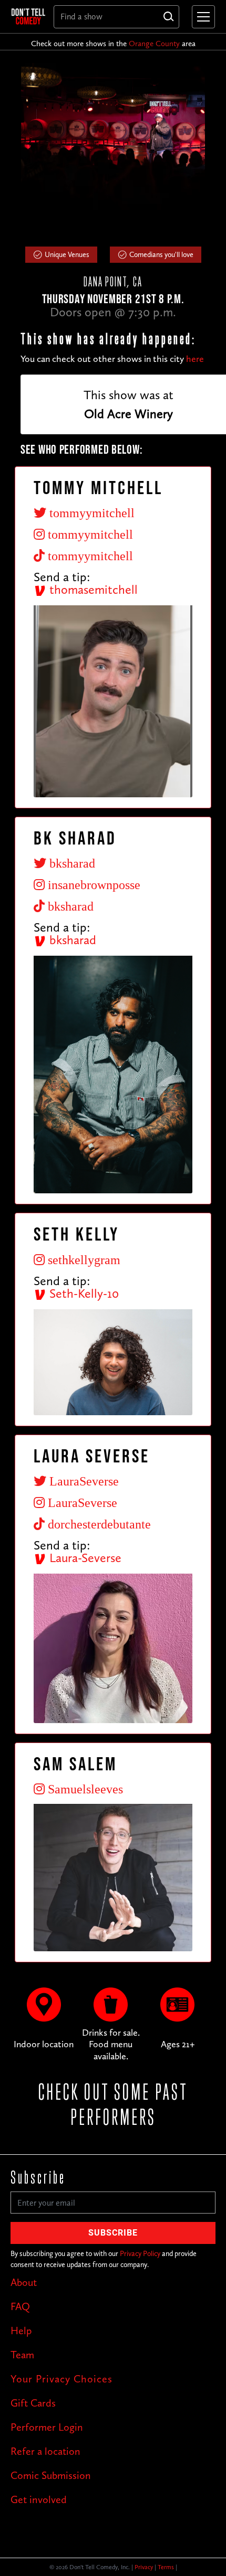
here (195, 359)
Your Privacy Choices (61, 2379)
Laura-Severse (84, 1558)
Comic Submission (51, 2475)
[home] (28, 16)
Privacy (144, 2567)
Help (21, 2331)
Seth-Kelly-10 (83, 1293)
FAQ (20, 2306)
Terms (166, 2567)
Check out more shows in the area (113, 44)
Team (22, 2355)
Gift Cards (33, 2403)
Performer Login (47, 2427)
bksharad (71, 940)
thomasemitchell (92, 589)
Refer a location (45, 2451)
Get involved (39, 2499)
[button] (201, 17)
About (24, 2282)
